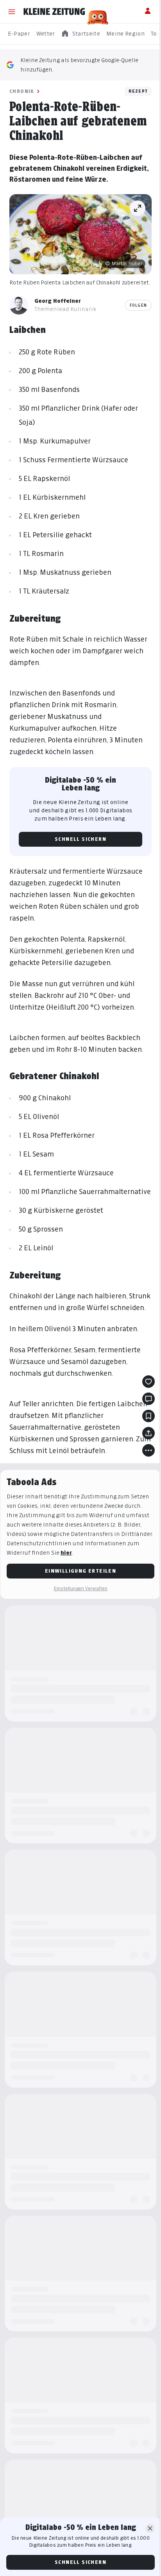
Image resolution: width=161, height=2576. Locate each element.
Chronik (22, 91)
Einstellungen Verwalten (80, 1588)
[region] (80, 34)
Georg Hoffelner (58, 301)
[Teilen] (148, 1433)
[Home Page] (54, 12)
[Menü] (12, 12)
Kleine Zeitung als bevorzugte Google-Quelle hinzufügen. (79, 65)
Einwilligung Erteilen (80, 1571)
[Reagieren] (148, 1382)
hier (66, 1553)
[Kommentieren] (148, 1399)
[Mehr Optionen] (148, 1450)
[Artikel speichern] (148, 1416)
